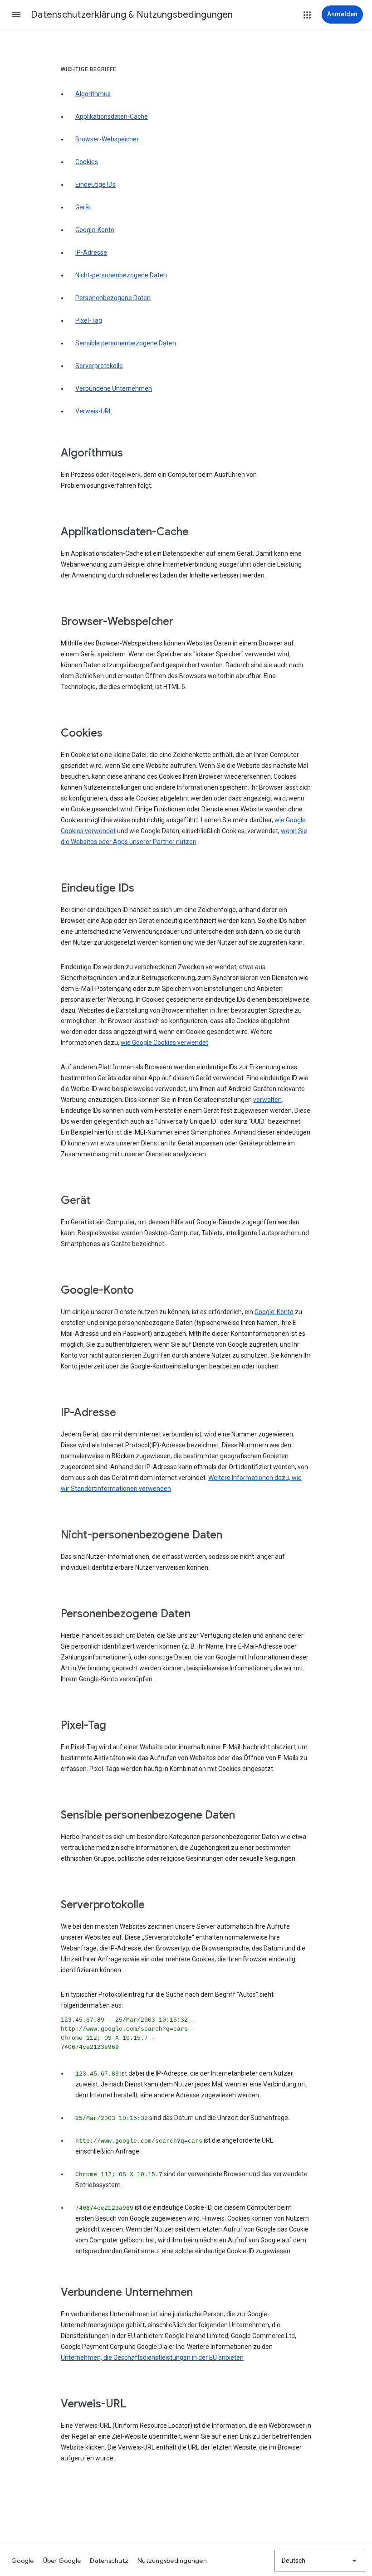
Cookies (87, 162)
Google (23, 2561)
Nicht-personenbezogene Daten (121, 275)
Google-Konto (95, 230)
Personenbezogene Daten (113, 298)
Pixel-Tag (89, 320)
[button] (16, 15)
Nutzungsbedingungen (172, 2561)
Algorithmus (93, 94)
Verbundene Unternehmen (114, 388)
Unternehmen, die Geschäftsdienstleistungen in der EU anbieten (152, 2358)
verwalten (267, 1100)
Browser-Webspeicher (107, 139)
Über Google (62, 2561)
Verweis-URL (94, 411)
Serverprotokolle (99, 366)
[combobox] (320, 2561)
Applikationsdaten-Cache (112, 116)
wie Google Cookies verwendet (164, 1043)
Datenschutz (109, 2561)
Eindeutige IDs (95, 184)
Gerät (83, 207)
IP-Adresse (91, 252)
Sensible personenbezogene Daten (126, 343)
